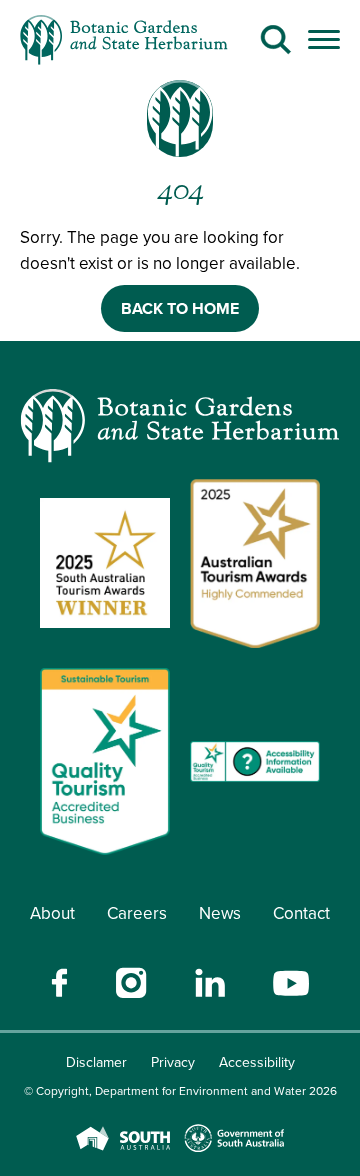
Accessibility (257, 1062)
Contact (301, 913)
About (52, 913)
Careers (137, 913)
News (220, 913)
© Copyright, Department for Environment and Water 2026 (180, 1090)
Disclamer (96, 1062)
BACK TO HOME (180, 308)
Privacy (173, 1062)
